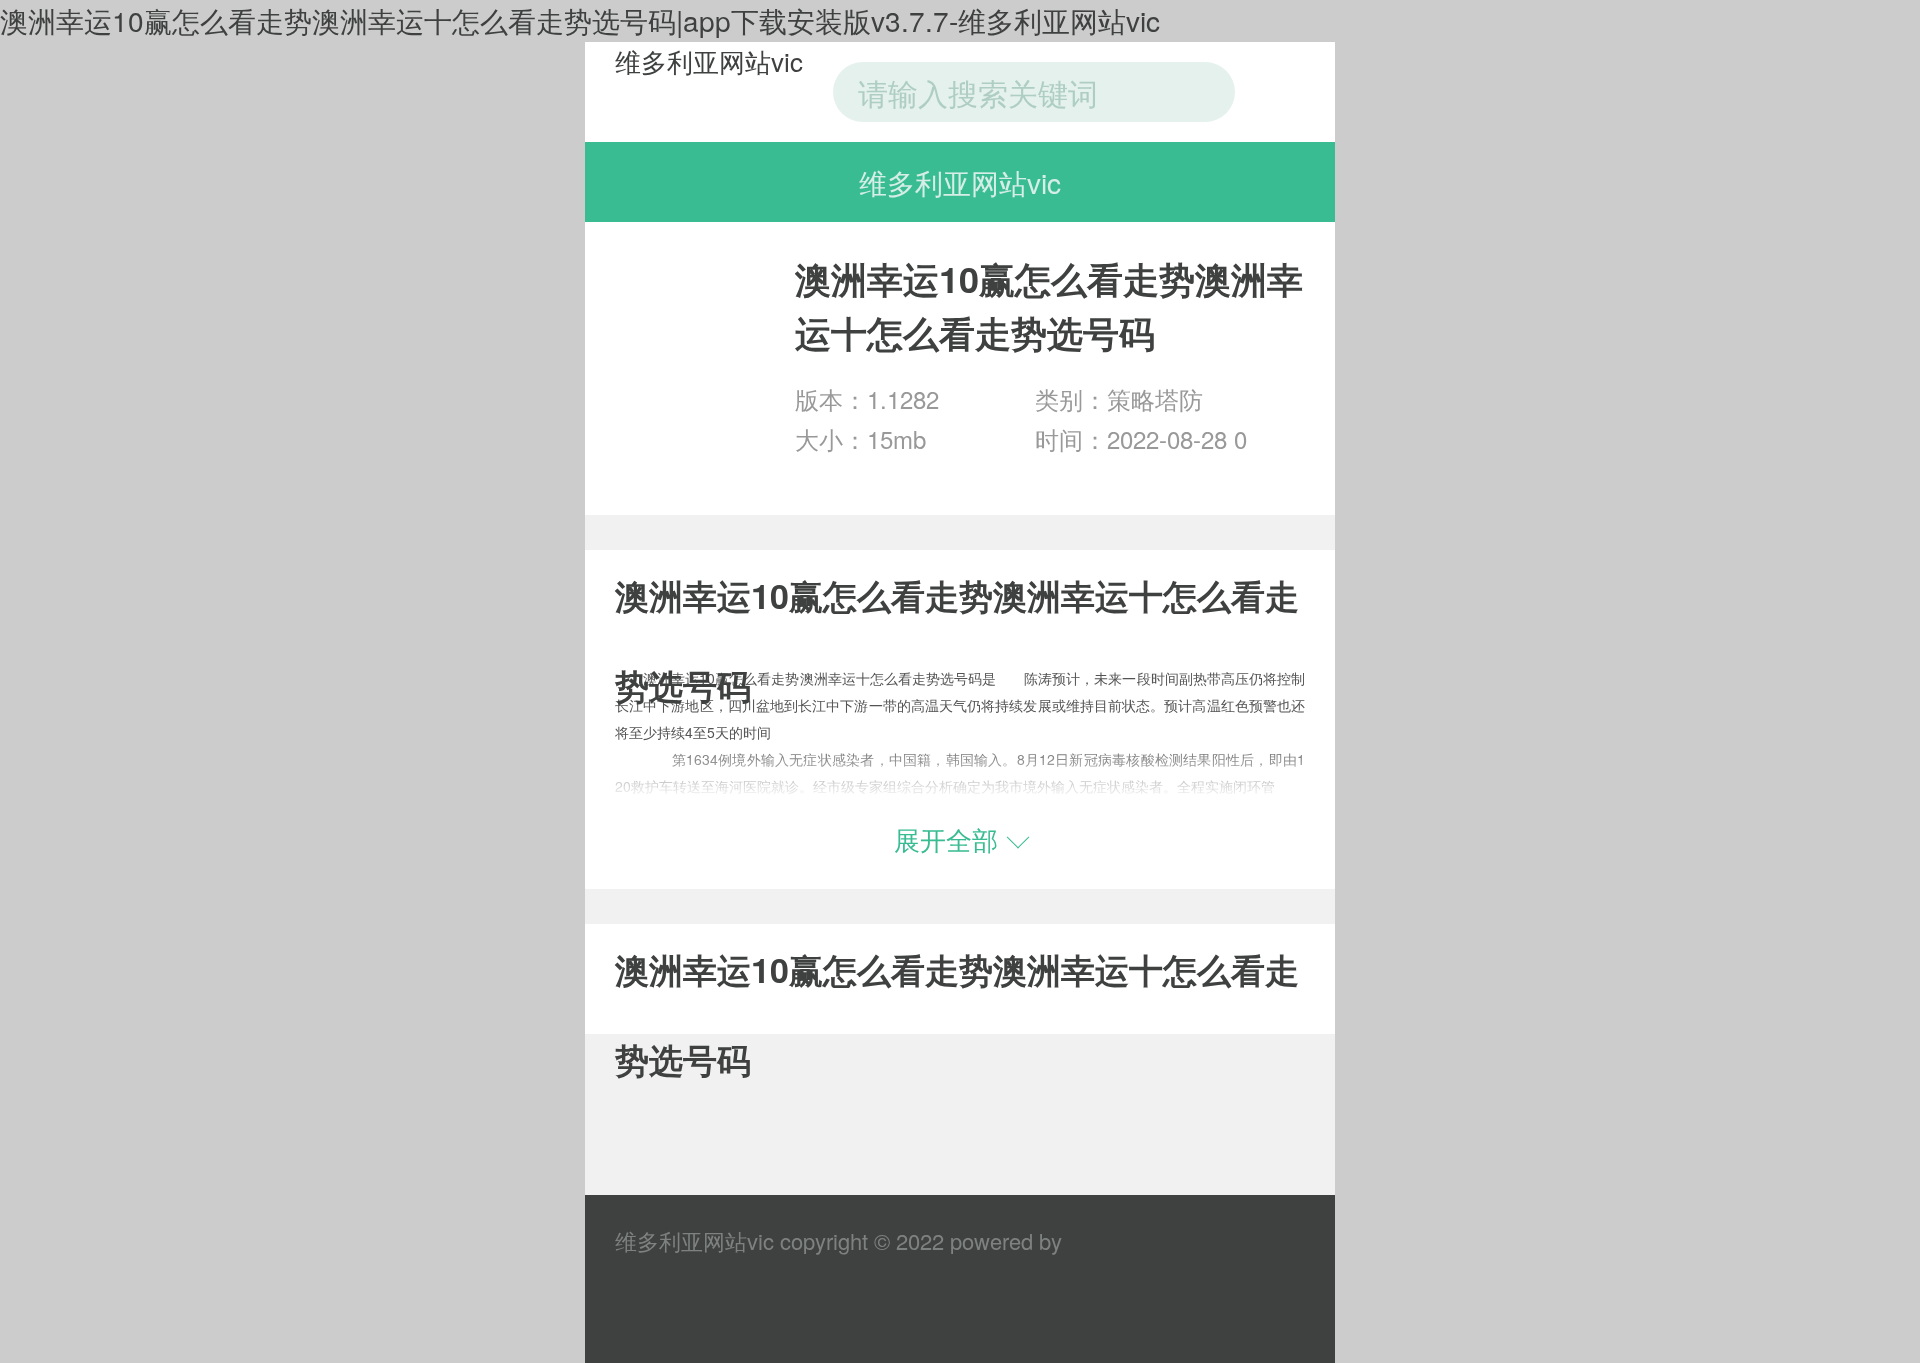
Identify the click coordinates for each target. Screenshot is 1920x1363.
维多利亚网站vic (709, 60)
